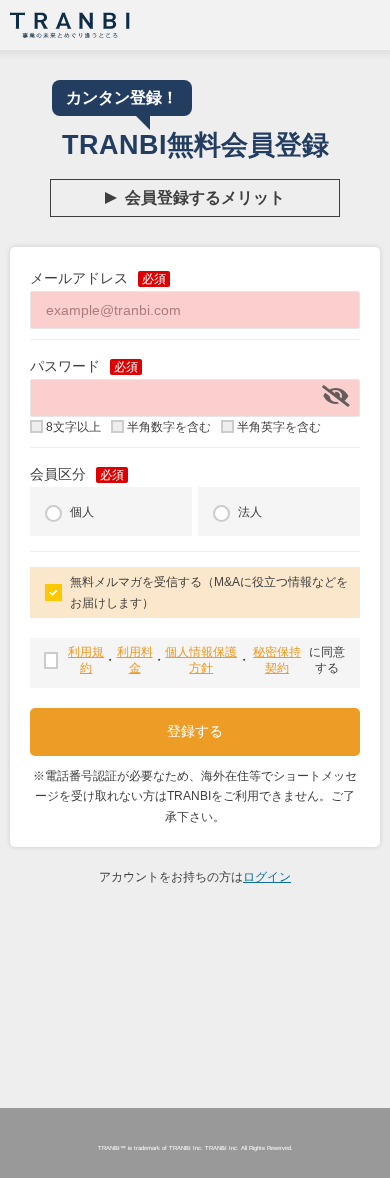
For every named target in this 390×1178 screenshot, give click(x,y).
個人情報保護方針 (201, 660)
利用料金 (134, 660)
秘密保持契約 (277, 660)
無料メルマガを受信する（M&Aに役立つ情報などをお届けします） (209, 592)
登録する (195, 731)
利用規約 (86, 660)
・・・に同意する (206, 660)
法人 (250, 512)
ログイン (267, 877)
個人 (82, 512)
